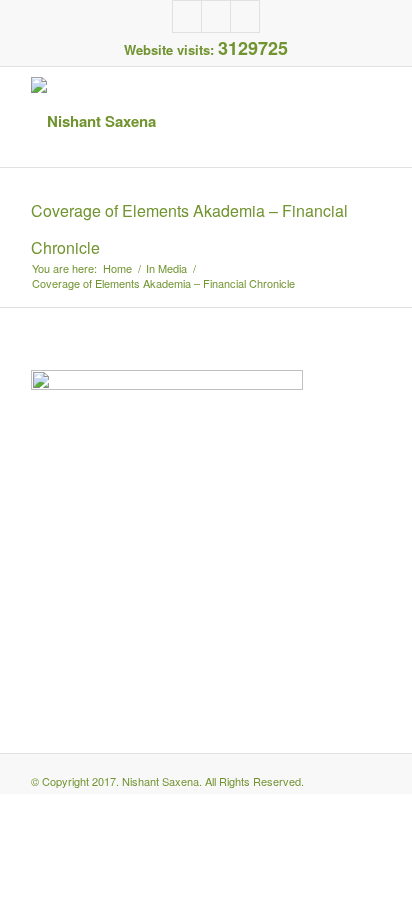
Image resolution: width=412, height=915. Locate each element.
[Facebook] (187, 16)
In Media (166, 268)
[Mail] (245, 16)
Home (117, 268)
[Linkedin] (216, 16)
